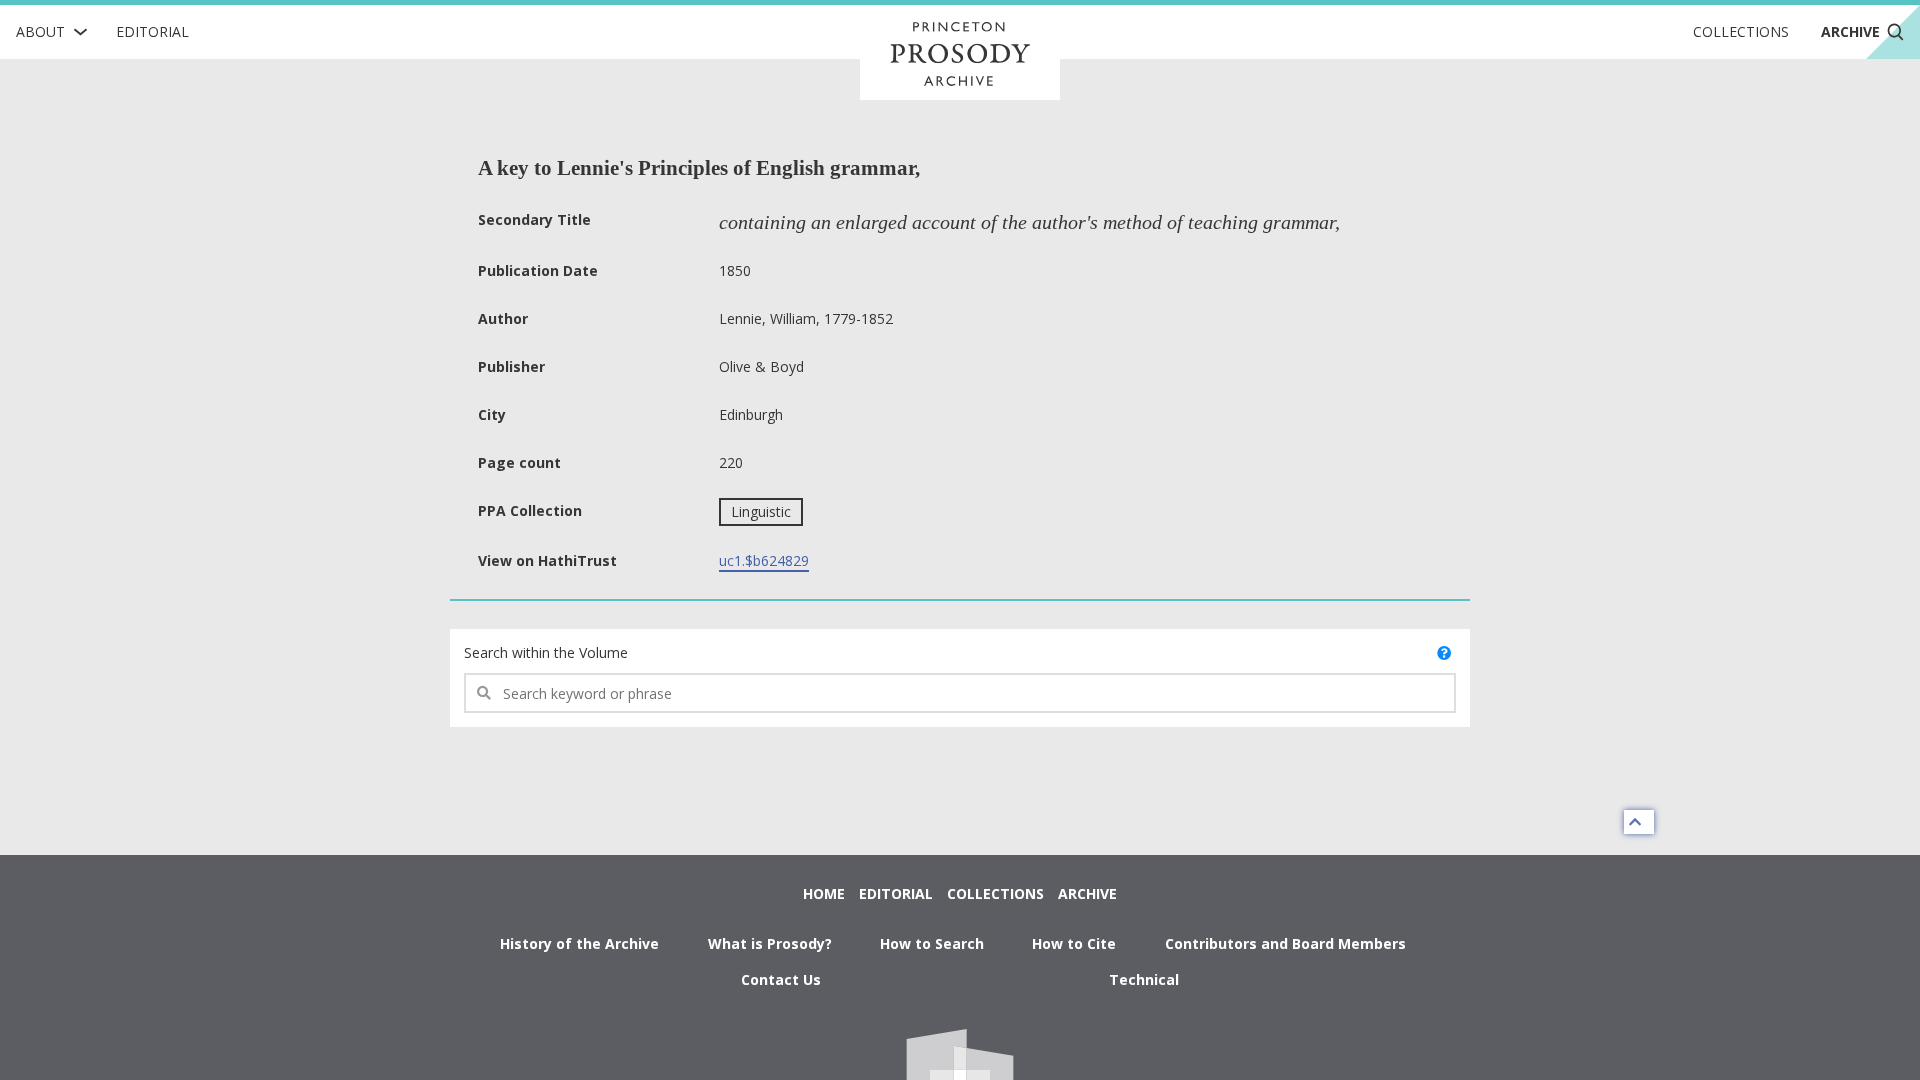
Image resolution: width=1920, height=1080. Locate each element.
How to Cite (1074, 943)
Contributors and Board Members (1285, 943)
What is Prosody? (770, 943)
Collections (1741, 31)
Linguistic (761, 511)
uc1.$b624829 (764, 560)
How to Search (932, 943)
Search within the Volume (546, 652)
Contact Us (781, 979)
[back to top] (1639, 822)
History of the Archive (579, 943)
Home (824, 893)
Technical (1144, 979)
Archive (1087, 893)
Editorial (152, 31)
